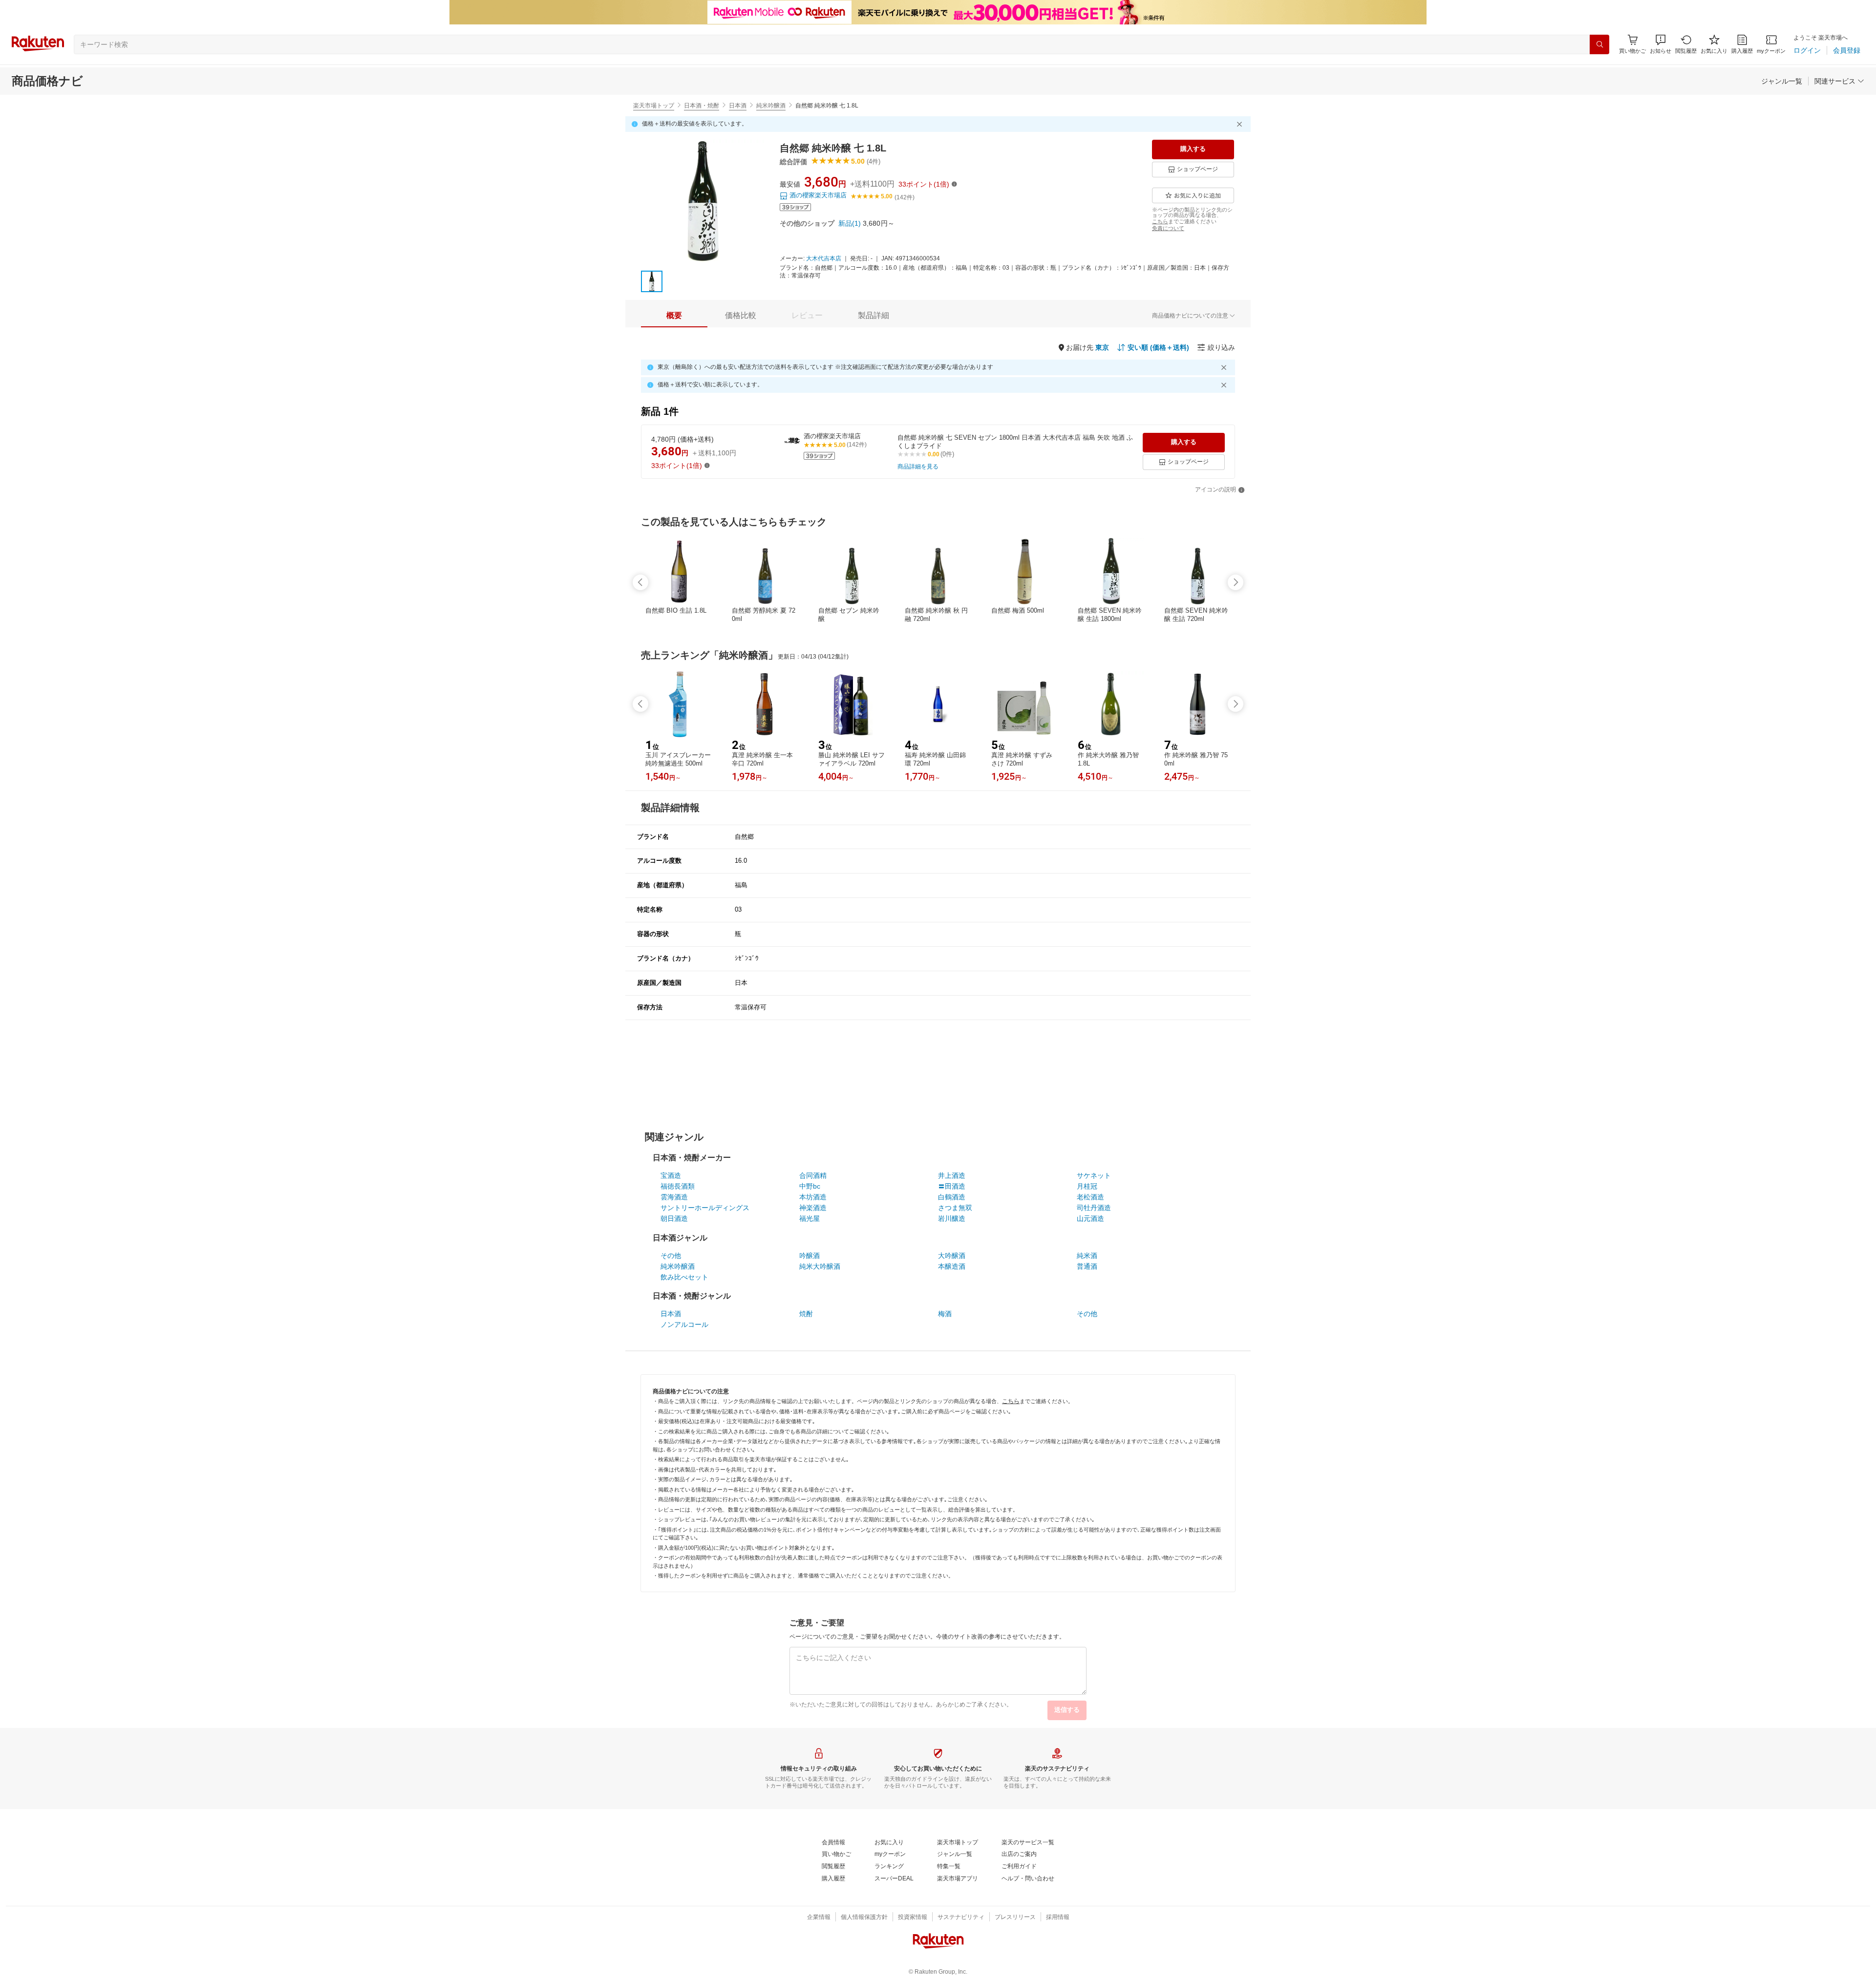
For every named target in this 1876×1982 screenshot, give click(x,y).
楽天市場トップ (654, 106)
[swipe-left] (640, 582)
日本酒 (738, 106)
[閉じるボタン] (1241, 124)
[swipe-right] (1236, 582)
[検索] (1599, 44)
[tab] (674, 316)
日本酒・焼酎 (702, 106)
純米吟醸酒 (771, 106)
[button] (1661, 44)
